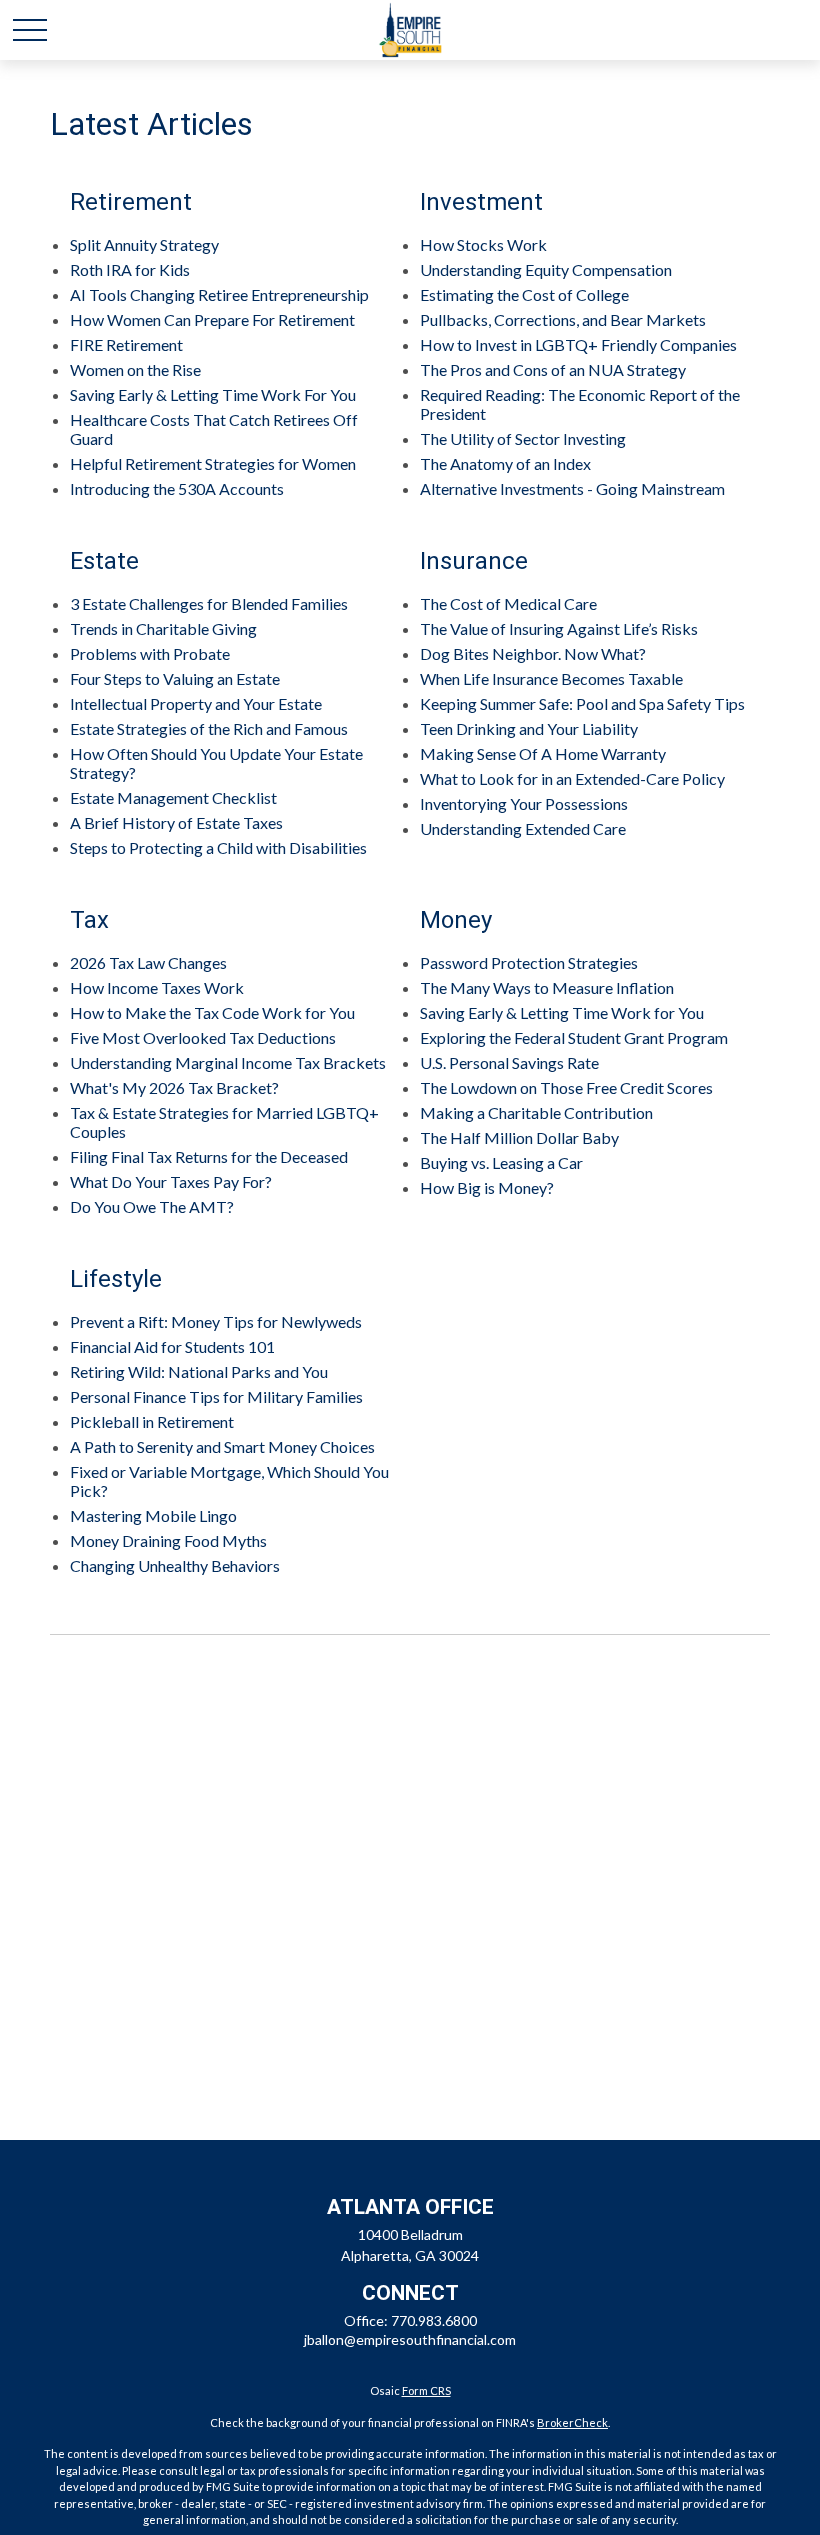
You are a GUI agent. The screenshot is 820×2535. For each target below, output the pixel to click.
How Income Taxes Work (157, 987)
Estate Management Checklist (173, 797)
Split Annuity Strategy (144, 244)
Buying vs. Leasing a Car (501, 1162)
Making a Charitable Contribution (536, 1112)
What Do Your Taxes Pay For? (171, 1181)
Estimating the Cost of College (524, 294)
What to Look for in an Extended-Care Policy (572, 778)
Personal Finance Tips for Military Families (216, 1396)
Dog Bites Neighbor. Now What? (533, 653)
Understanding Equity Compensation (546, 269)
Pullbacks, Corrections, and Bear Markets (563, 319)
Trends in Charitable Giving (163, 628)
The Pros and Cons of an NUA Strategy (553, 369)
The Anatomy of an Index (505, 463)
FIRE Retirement (126, 344)
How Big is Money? (487, 1187)
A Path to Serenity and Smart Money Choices (222, 1446)
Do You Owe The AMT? (152, 1206)
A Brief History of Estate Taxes (176, 822)
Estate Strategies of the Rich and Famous (209, 728)
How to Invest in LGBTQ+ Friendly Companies (578, 344)
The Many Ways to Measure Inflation (547, 987)
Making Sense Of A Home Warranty (543, 753)
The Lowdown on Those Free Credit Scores (566, 1087)
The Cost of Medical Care (508, 603)
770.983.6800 (434, 2320)
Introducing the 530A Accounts (177, 488)
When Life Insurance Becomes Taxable (551, 678)
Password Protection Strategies (529, 962)
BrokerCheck (572, 2422)
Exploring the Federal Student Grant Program (574, 1037)
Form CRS (426, 2390)
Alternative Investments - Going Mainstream (572, 488)
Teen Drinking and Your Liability (529, 728)
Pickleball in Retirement (152, 1421)
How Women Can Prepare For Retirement (212, 319)
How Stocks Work (483, 244)
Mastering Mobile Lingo (153, 1515)
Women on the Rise (135, 369)
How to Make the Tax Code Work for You (212, 1012)
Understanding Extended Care (523, 828)
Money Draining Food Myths (168, 1540)
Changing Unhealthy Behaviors (175, 1565)
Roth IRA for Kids (130, 269)
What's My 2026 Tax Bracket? (174, 1087)
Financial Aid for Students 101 (172, 1346)
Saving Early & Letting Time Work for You (562, 1012)
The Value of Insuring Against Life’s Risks (559, 628)
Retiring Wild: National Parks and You (199, 1371)
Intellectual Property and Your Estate (196, 703)
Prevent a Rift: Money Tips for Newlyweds (216, 1321)
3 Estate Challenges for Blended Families (209, 603)
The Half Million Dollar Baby (519, 1137)
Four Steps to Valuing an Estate (175, 678)
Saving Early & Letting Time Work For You (213, 394)
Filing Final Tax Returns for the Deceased (209, 1156)
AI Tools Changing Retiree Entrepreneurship (219, 294)
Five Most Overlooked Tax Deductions (203, 1037)
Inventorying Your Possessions (524, 803)
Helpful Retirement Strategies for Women (213, 463)
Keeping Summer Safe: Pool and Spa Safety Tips (582, 703)
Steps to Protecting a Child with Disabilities (218, 847)
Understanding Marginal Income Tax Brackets (228, 1062)
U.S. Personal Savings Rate (509, 1062)
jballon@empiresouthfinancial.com (410, 2339)
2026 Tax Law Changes (148, 962)
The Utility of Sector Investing (523, 438)
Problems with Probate (150, 653)
